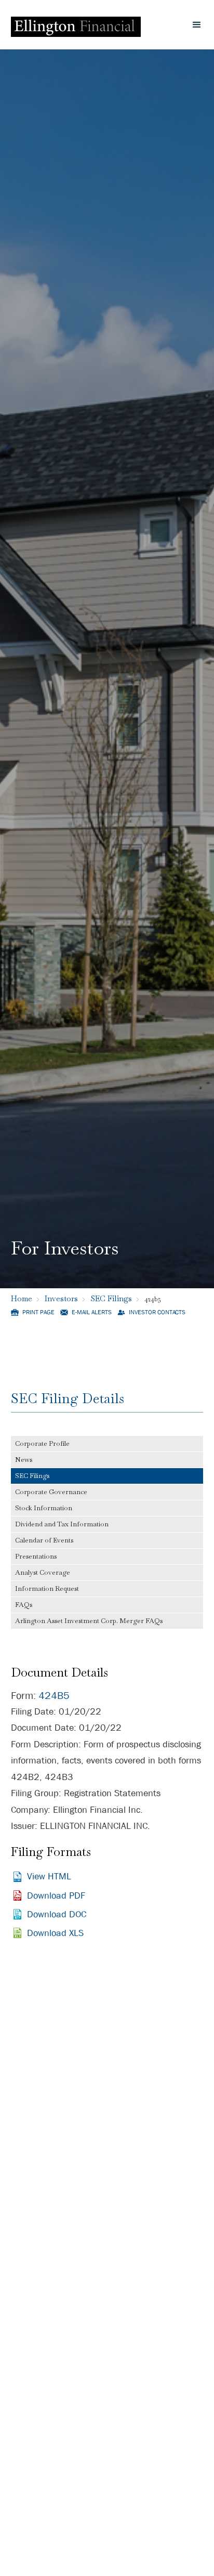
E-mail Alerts (92, 1312)
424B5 (54, 1696)
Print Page (38, 1312)
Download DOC (57, 1914)
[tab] (107, 1444)
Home (22, 1298)
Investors (61, 1298)
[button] (197, 25)
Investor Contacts (157, 1312)
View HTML (49, 1877)
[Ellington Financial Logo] (76, 25)
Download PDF (56, 1896)
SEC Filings (111, 1298)
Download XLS (55, 1933)
